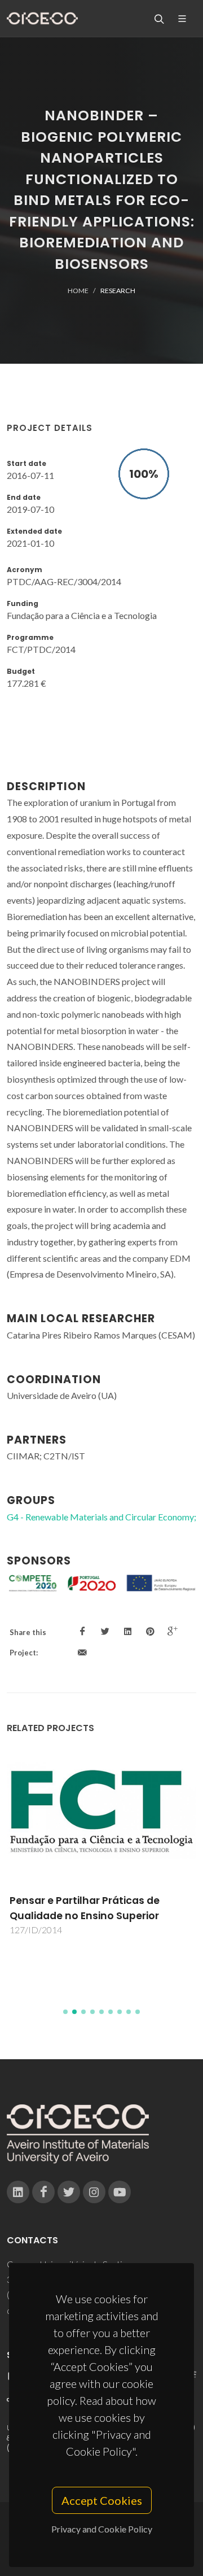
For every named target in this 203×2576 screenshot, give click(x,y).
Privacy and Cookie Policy (102, 2529)
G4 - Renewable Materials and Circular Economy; (101, 1517)
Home (78, 291)
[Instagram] (94, 2192)
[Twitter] (69, 2192)
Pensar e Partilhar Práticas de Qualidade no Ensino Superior (85, 1908)
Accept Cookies (102, 2500)
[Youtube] (120, 2192)
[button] (65, 2012)
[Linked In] (18, 2192)
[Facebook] (43, 2192)
